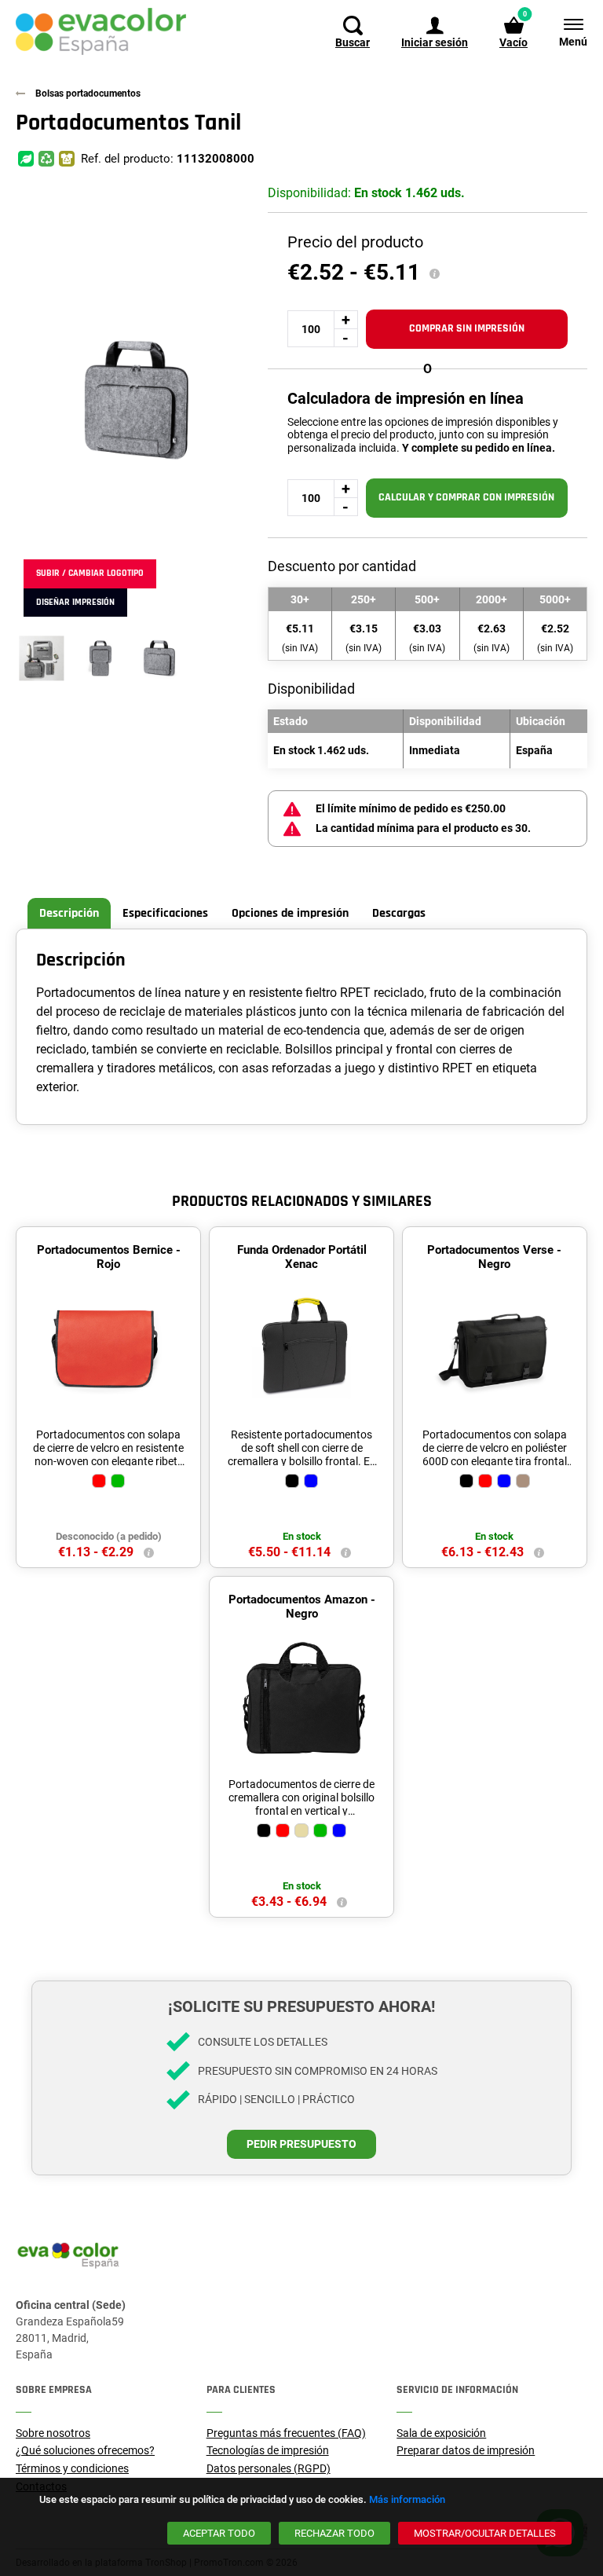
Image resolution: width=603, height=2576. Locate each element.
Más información (407, 2499)
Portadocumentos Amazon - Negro (302, 1607)
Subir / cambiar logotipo (90, 573)
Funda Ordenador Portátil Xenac (302, 1257)
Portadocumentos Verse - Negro (494, 1257)
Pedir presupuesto (301, 2144)
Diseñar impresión (75, 602)
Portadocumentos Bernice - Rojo (109, 1257)
